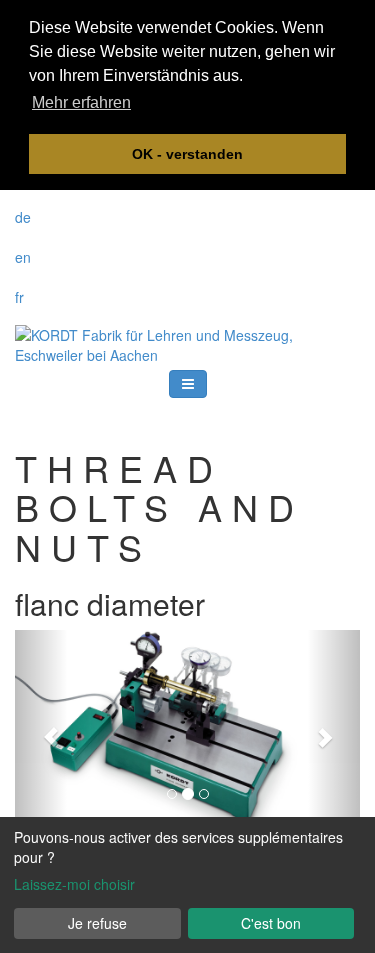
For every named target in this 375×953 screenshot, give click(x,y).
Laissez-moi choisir (74, 884)
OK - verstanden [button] (187, 154)
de (23, 217)
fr (19, 297)
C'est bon (271, 923)
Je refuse (97, 923)
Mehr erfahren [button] (81, 102)
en (23, 257)
